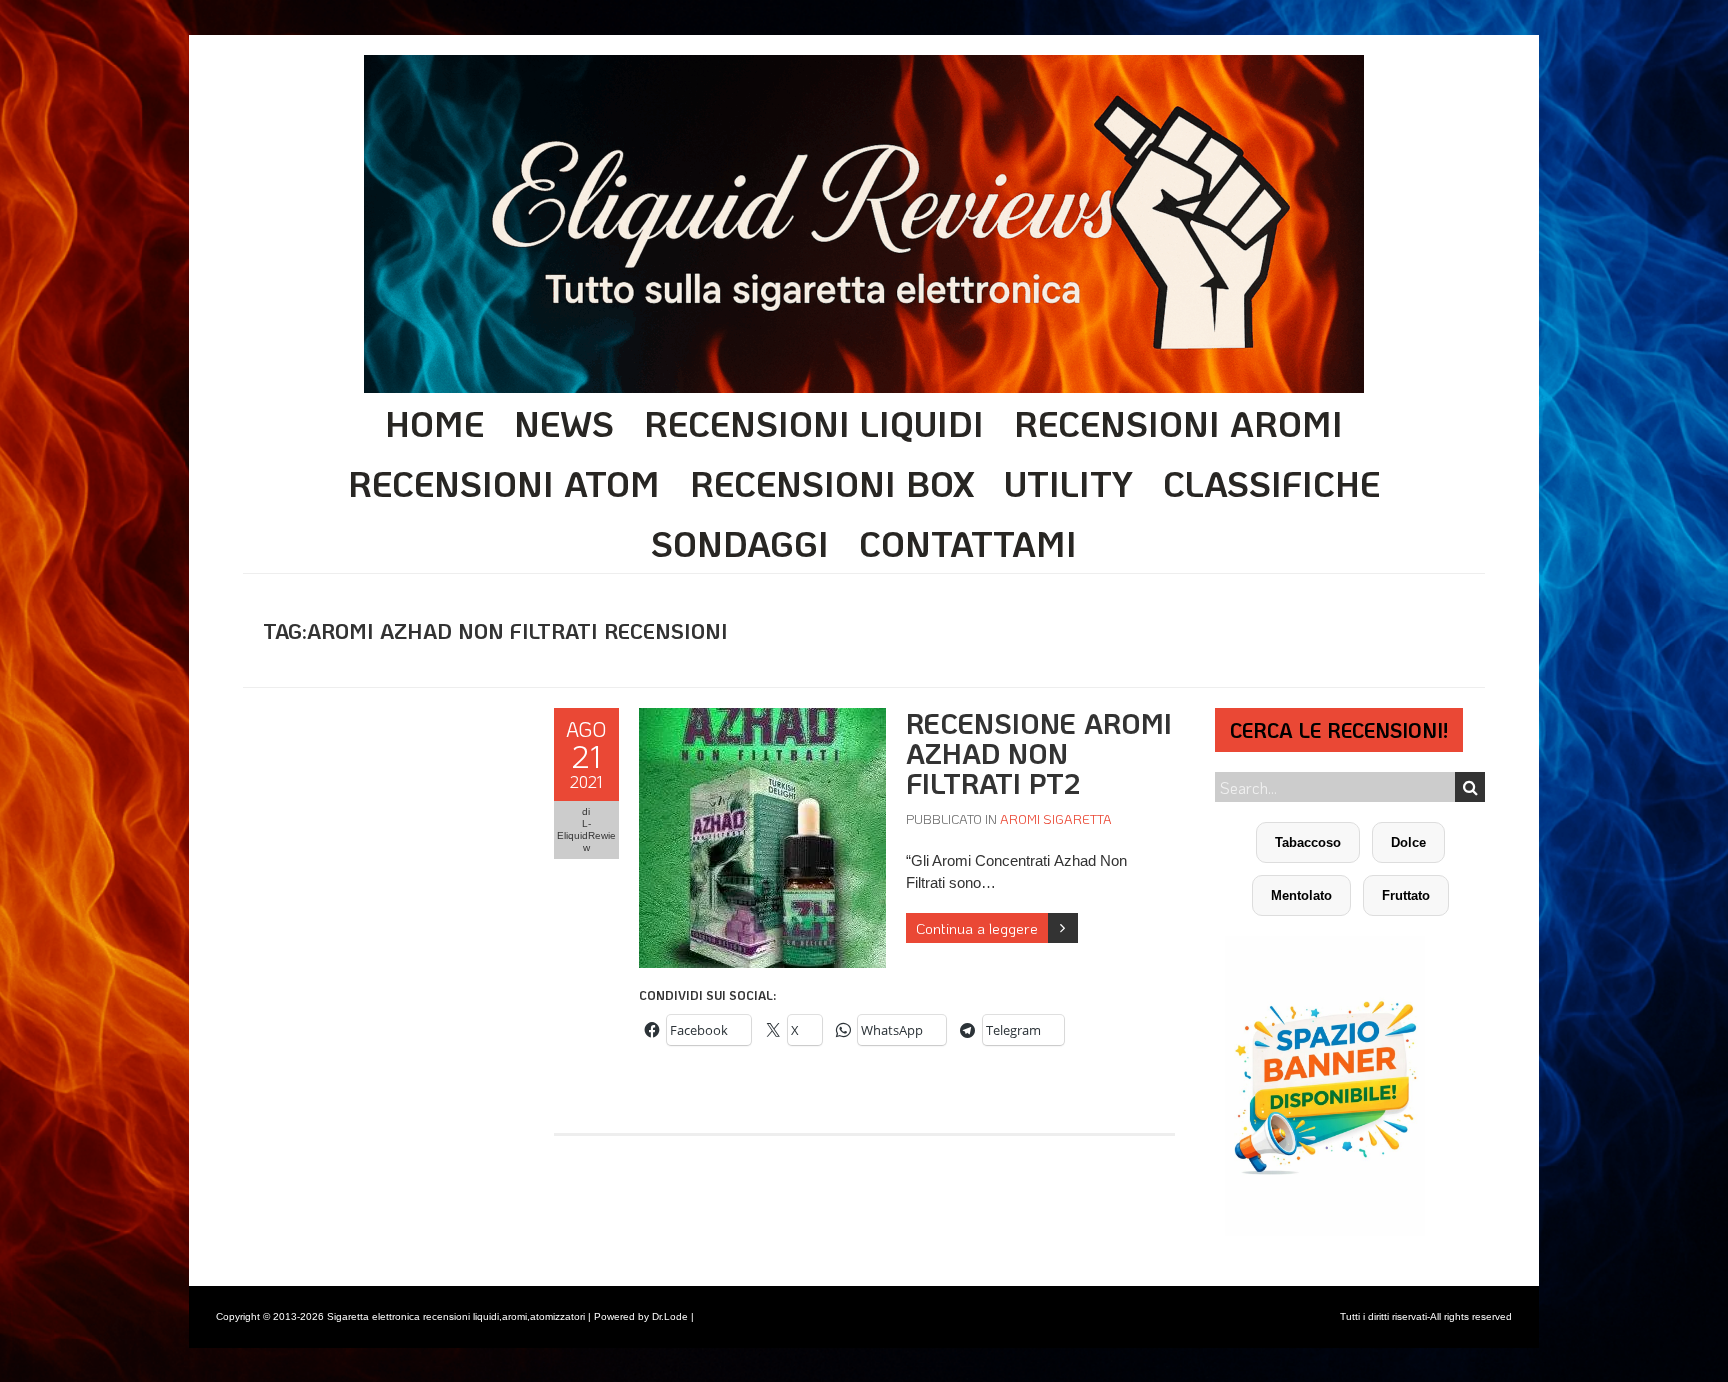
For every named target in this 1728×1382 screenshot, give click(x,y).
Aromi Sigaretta (1056, 818)
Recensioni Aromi (1178, 423)
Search (1470, 787)
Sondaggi (740, 543)
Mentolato (1301, 895)
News (564, 423)
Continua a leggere (977, 928)
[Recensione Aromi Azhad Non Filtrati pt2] (762, 718)
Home (434, 423)
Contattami (968, 543)
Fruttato (1406, 895)
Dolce (1408, 842)
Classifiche (1271, 483)
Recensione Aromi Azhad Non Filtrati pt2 (1039, 753)
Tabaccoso (1308, 842)
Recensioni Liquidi (814, 423)
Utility (1068, 483)
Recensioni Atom (504, 483)
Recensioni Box (832, 483)
